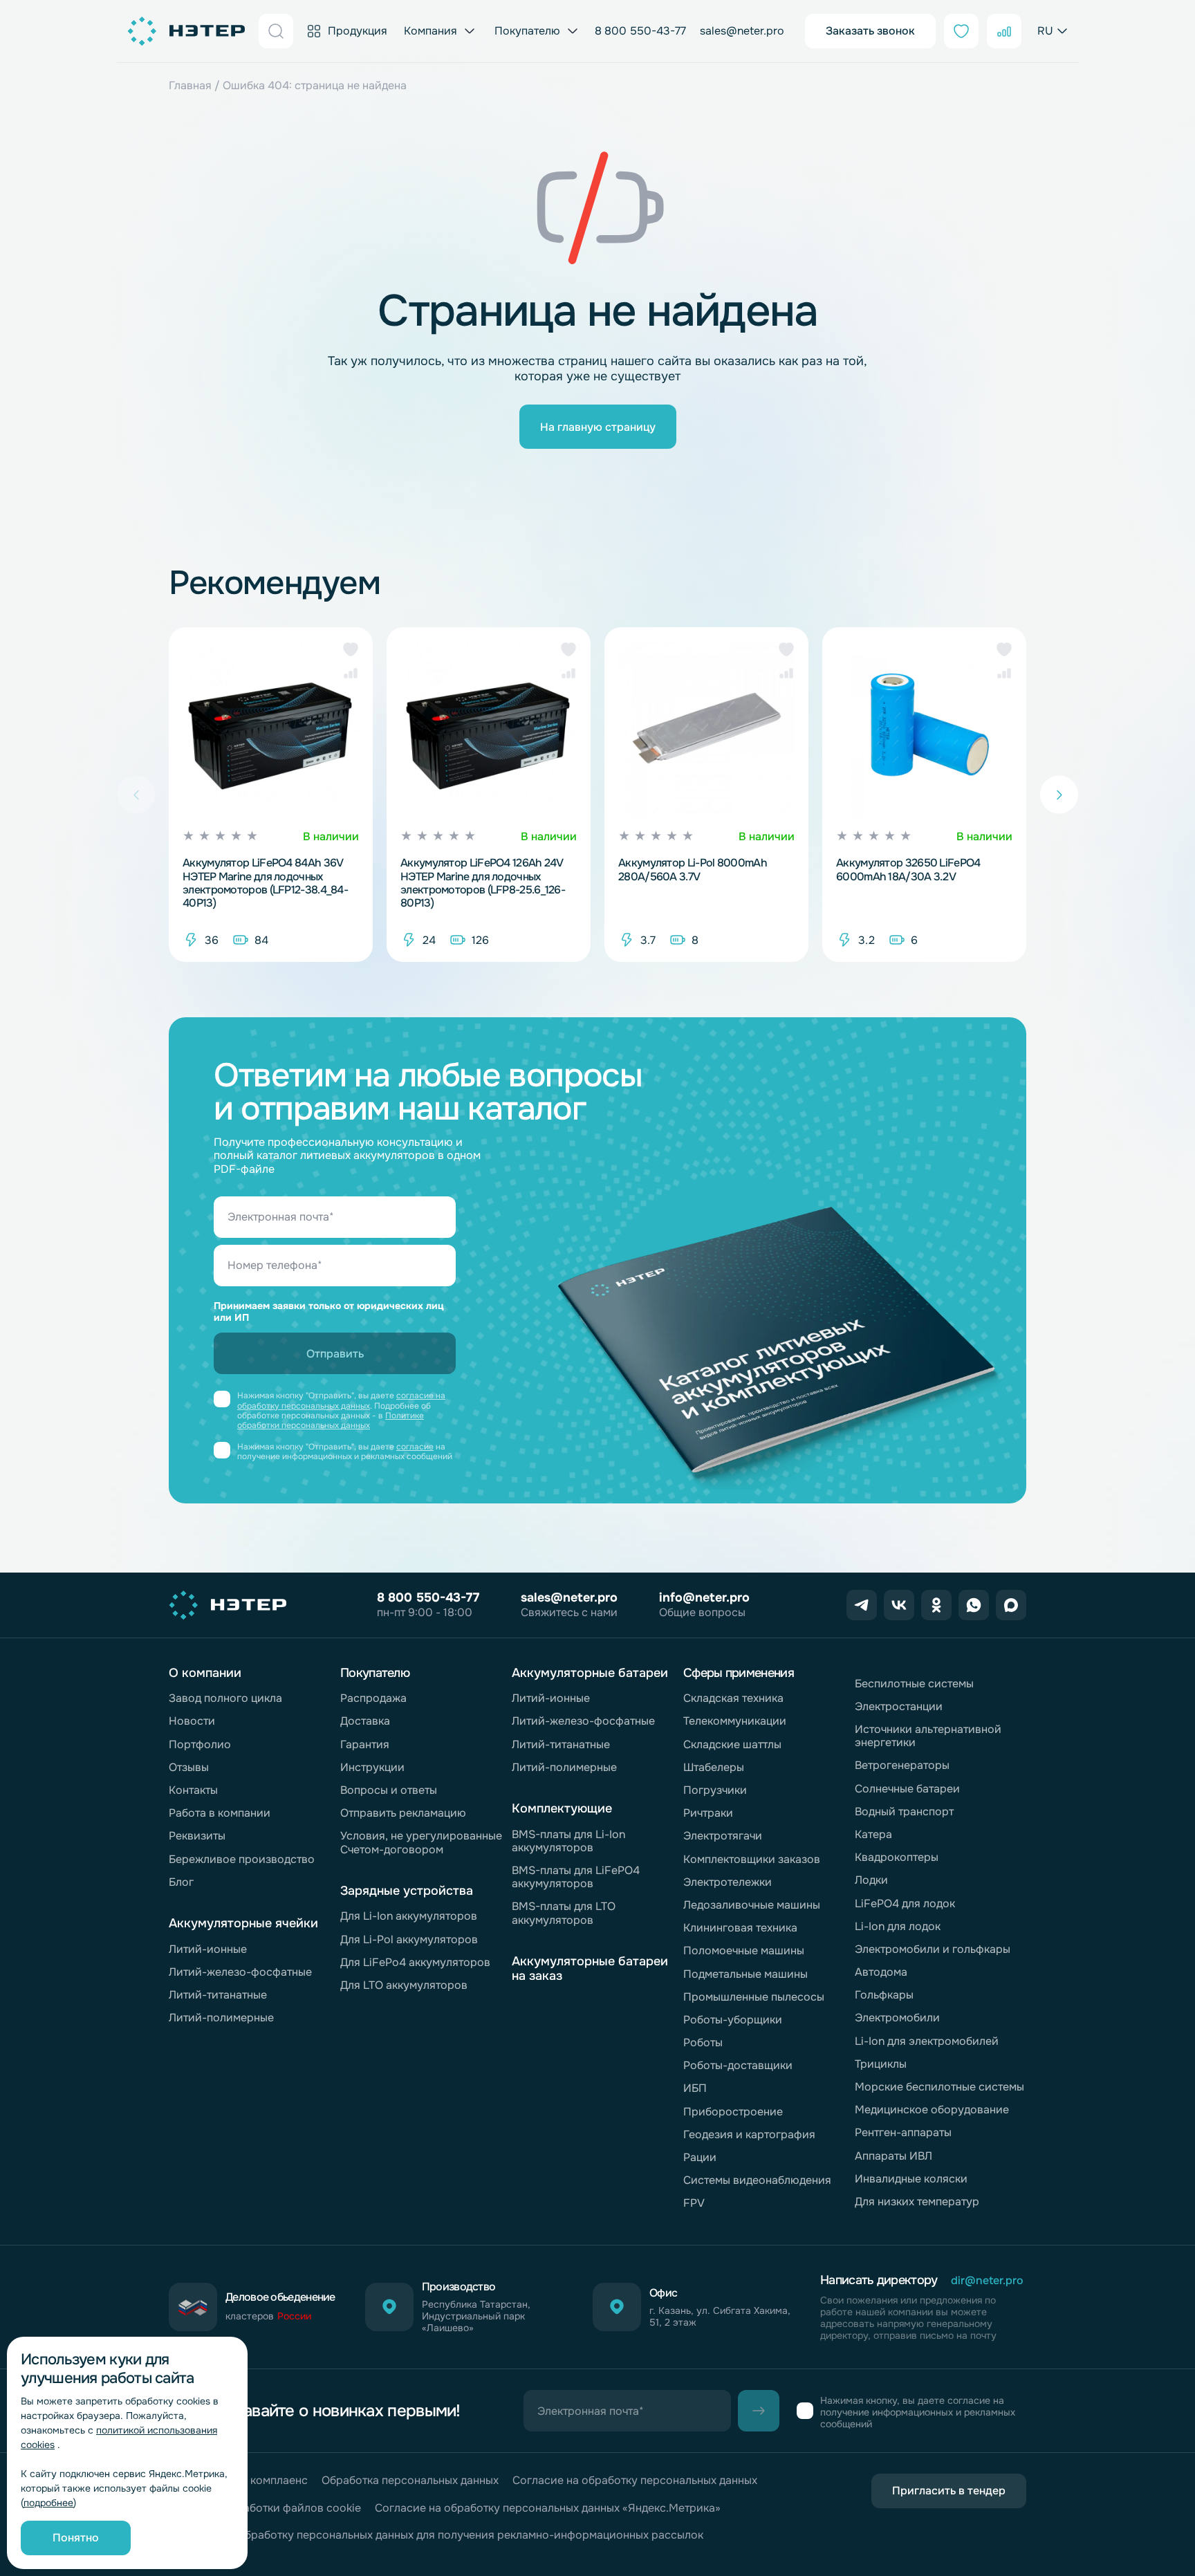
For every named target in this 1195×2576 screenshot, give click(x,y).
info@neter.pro (704, 1597)
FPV (694, 2203)
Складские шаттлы (732, 1744)
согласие (415, 1447)
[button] (351, 649)
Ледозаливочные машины (752, 1905)
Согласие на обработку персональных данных (635, 2480)
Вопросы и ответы (389, 1790)
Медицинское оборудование (932, 2110)
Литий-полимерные (221, 2018)
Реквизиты (197, 1836)
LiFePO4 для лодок (905, 1903)
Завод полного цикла (225, 1698)
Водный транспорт (904, 1811)
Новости (192, 1721)
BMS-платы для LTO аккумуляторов (564, 1913)
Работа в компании (220, 1813)
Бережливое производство (242, 1859)
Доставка (365, 1721)
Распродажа (373, 1698)
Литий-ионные (208, 1949)
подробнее (48, 2503)
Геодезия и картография (749, 2134)
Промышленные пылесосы (754, 1997)
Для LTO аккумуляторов (404, 1985)
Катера (873, 1834)
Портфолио (200, 1744)
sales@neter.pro (742, 31)
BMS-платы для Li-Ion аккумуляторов (568, 1841)
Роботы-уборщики (733, 2020)
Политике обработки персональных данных (331, 1420)
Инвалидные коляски (911, 2179)
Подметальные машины (745, 1974)
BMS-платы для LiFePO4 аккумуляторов (576, 1877)
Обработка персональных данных (410, 2480)
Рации (700, 2157)
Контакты (193, 1790)
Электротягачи (723, 1836)
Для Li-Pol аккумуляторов (409, 1939)
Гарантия (365, 1744)
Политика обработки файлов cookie (265, 2508)
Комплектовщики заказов (752, 1859)
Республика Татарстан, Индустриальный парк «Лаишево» (476, 2316)
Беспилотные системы (914, 1684)
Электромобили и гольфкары (933, 1949)
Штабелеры (714, 1767)
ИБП (695, 2088)
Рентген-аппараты (903, 2132)
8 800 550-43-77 (640, 31)
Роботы (703, 2042)
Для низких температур (917, 2202)
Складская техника (733, 1698)
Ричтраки (708, 1813)
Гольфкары (884, 1995)
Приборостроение (733, 2112)
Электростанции (899, 1706)
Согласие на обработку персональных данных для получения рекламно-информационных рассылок (436, 2535)
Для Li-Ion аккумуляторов (409, 1916)
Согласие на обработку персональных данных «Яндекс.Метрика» (548, 2508)
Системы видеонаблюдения (757, 2180)
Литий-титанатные (218, 1995)
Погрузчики (715, 1790)
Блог (181, 1882)
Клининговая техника (740, 1928)
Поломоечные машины (744, 1950)
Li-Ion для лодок (898, 1926)
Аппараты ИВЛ (893, 2156)
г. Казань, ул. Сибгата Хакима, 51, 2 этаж (720, 2317)
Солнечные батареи (907, 1789)
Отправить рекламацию (403, 1813)
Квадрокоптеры (897, 1857)
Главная (190, 85)
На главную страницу (598, 427)
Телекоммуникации (735, 1721)
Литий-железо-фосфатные (240, 1972)
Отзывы (189, 1767)
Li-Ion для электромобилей (927, 2041)
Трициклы (881, 2064)
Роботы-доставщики (738, 2065)
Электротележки (728, 1882)
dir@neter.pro (987, 2280)
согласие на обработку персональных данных (341, 1400)
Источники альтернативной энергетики (928, 1736)
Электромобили (897, 2018)
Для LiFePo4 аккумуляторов (415, 1962)
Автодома (881, 1972)
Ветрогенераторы (902, 1765)
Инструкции (372, 1767)
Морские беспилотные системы (939, 2087)
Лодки (871, 1880)
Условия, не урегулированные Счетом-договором (421, 1842)
